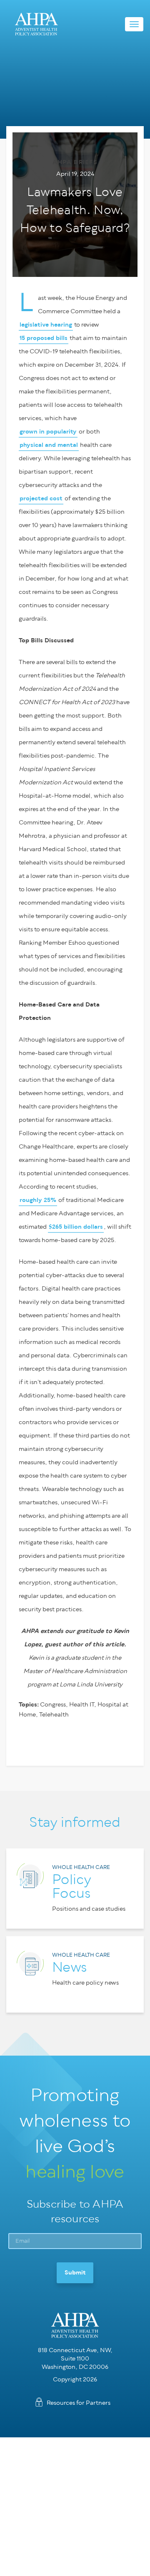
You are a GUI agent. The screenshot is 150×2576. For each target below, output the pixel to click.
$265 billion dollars (76, 1227)
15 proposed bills (44, 338)
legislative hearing (46, 325)
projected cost (41, 498)
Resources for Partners (79, 2403)
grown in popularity (48, 432)
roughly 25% (38, 1200)
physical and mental (49, 445)
